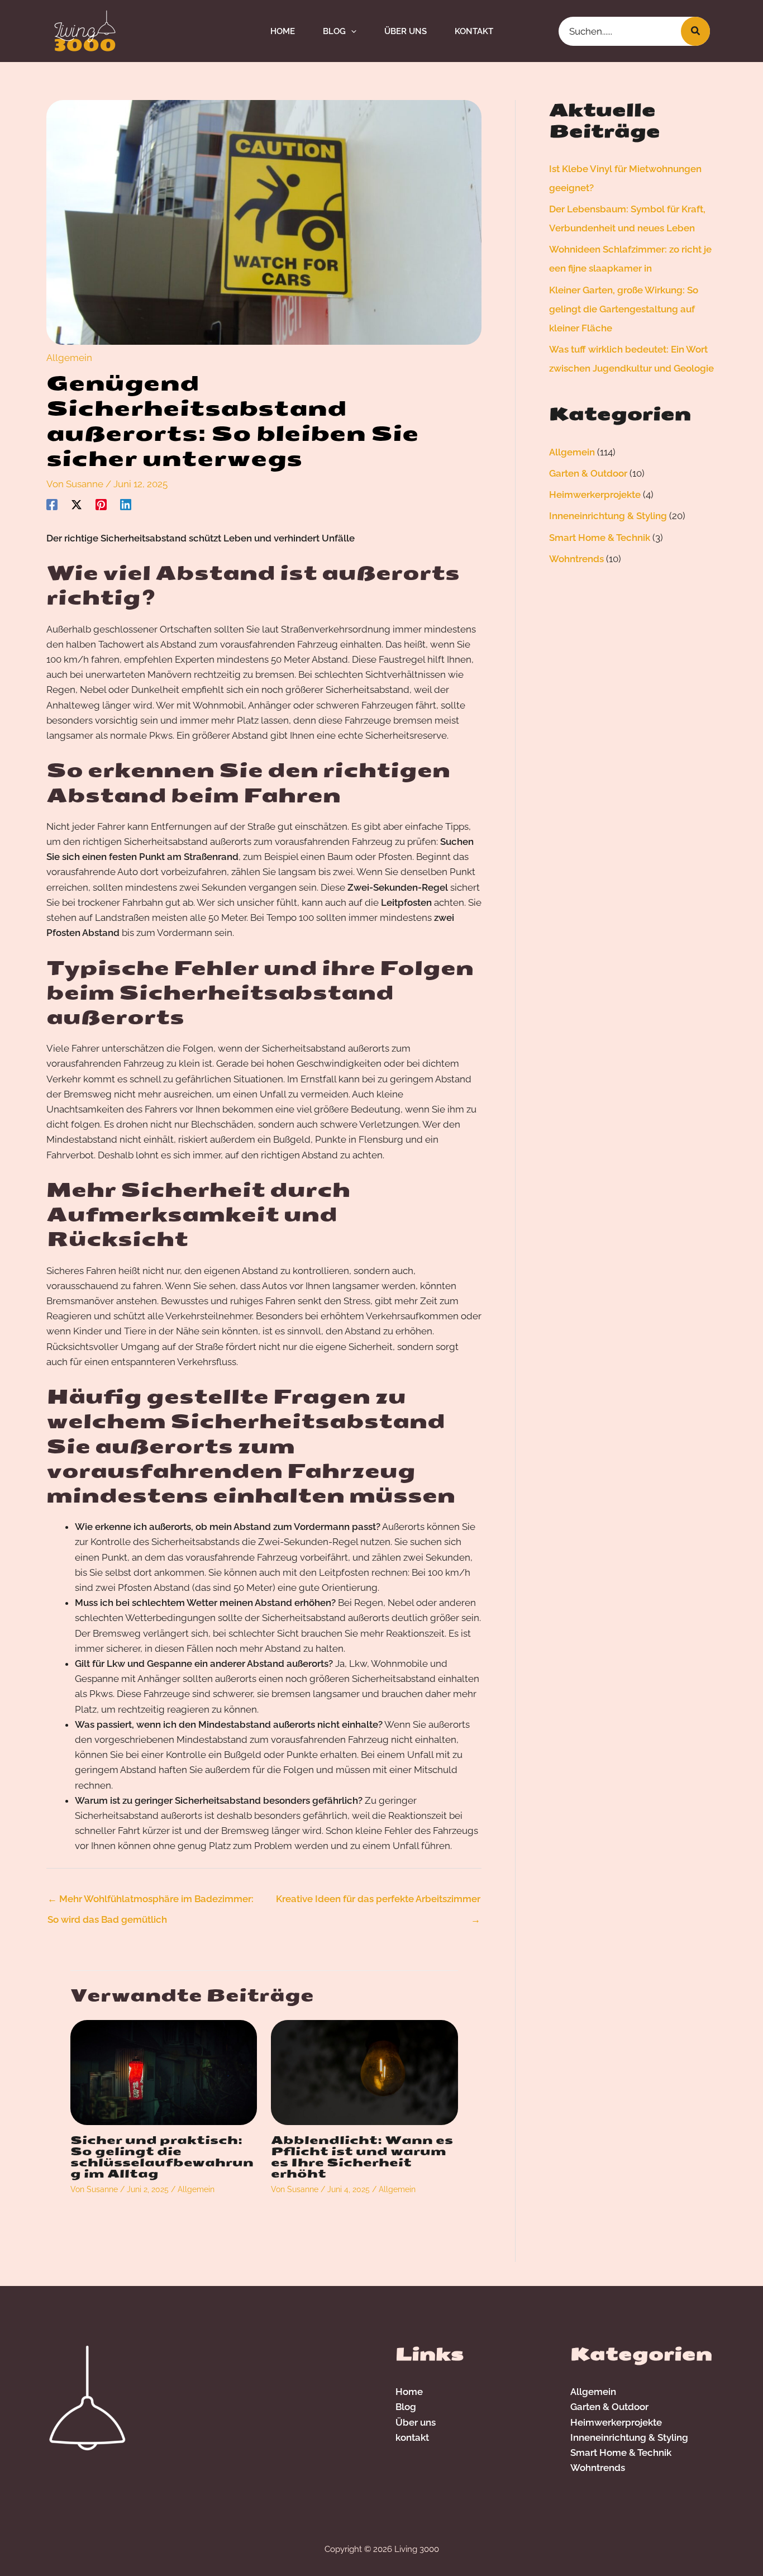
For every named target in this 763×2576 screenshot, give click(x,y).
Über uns (416, 2422)
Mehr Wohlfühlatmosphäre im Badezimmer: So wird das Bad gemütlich (151, 1902)
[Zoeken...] (695, 31)
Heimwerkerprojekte (595, 495)
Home (409, 2392)
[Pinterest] (101, 505)
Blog (406, 2407)
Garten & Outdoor (588, 473)
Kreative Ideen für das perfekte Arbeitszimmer (378, 1902)
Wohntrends (576, 559)
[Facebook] (52, 505)
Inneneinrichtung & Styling (608, 516)
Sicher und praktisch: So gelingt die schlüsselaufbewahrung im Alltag (162, 2157)
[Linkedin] (126, 505)
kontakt (412, 2437)
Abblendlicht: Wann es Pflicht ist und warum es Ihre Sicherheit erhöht (362, 2157)
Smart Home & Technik (600, 538)
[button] (351, 31)
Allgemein (69, 358)
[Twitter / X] (77, 505)
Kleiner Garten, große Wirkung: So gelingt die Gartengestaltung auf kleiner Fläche (624, 309)
